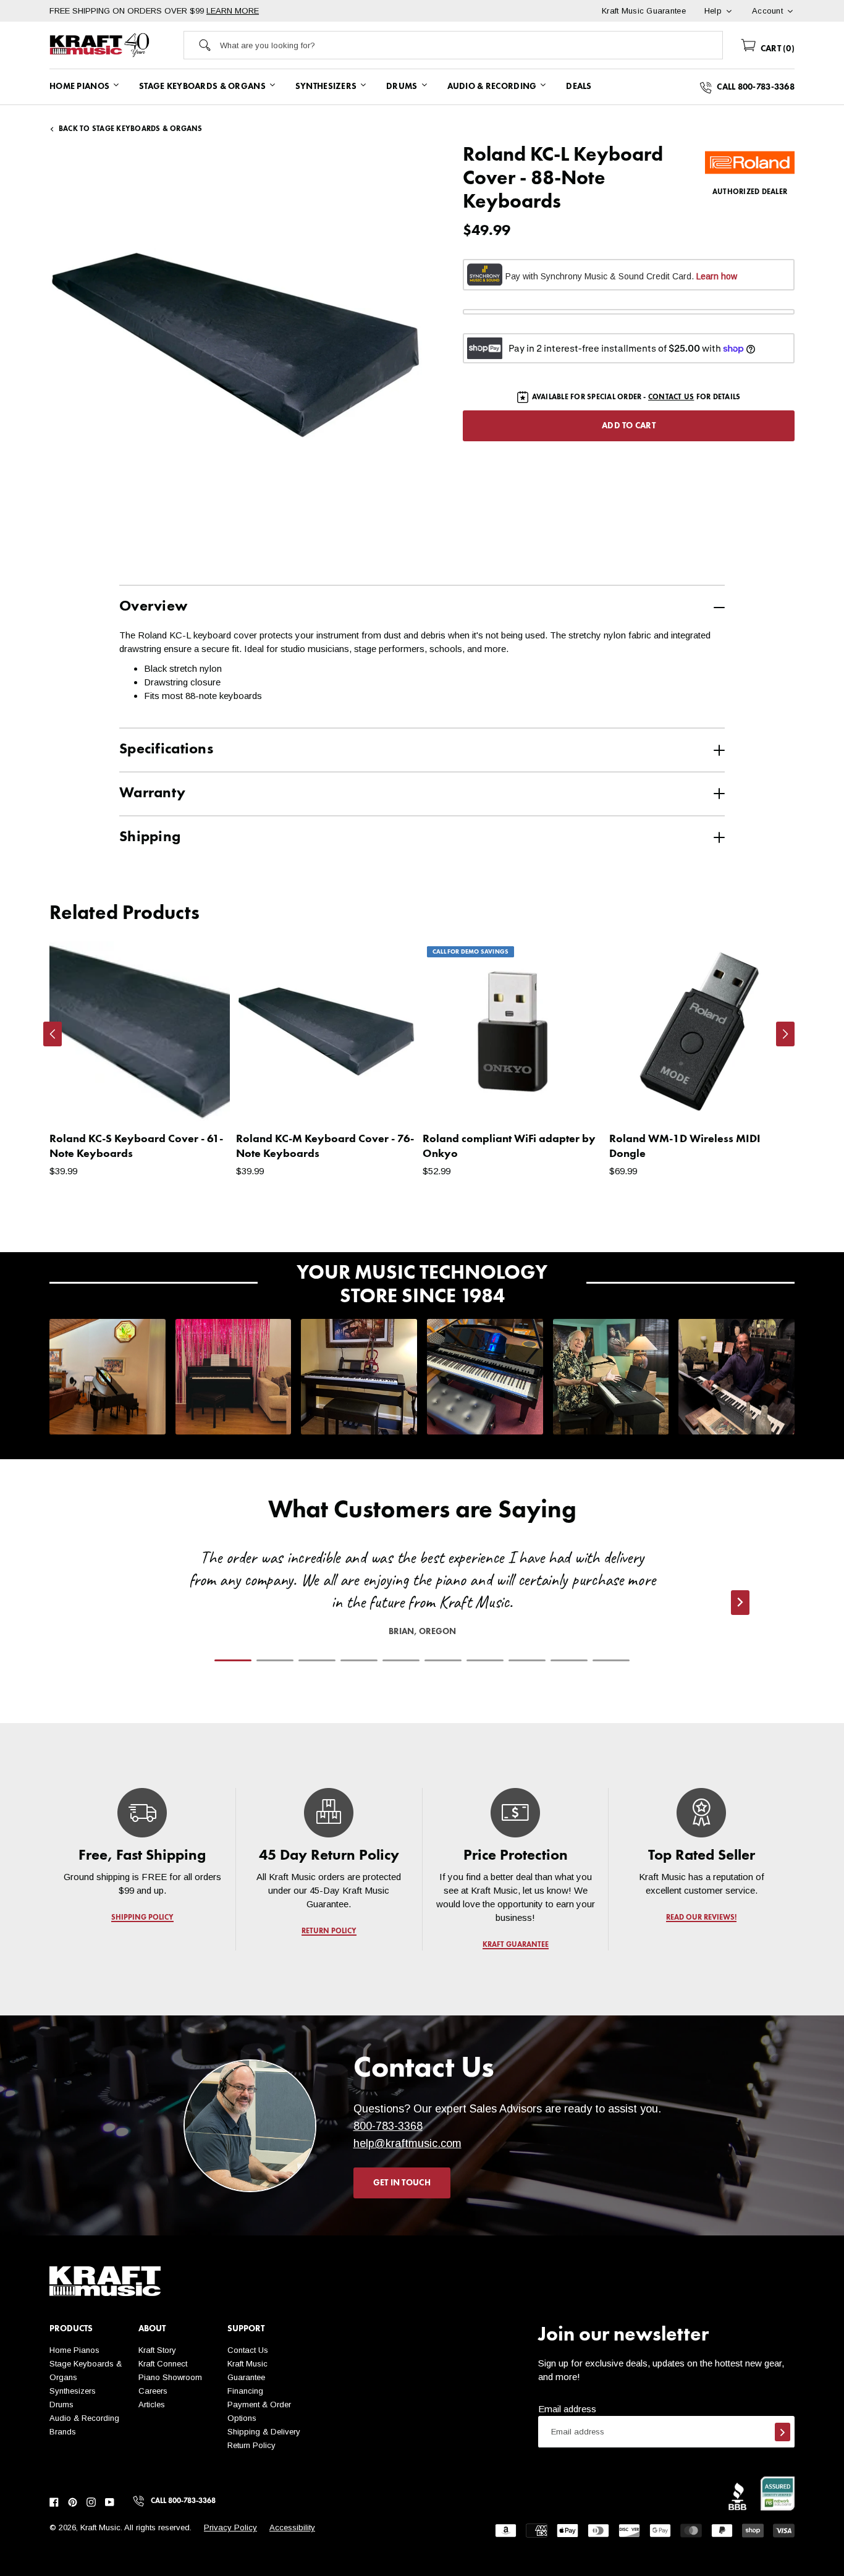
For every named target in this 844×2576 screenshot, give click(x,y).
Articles (152, 2404)
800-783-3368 (388, 2126)
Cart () (776, 49)
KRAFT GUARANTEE (515, 1945)
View (199, 1100)
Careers (153, 2391)
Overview (153, 607)
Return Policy (251, 2445)
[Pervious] (53, 1034)
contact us (671, 397)
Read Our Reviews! (702, 1918)
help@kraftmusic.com (407, 2143)
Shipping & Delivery (264, 2432)
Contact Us (248, 2350)
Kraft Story (157, 2350)
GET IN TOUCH (402, 2183)
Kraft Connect (163, 2364)
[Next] (785, 1034)
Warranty (152, 794)
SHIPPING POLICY (142, 1918)
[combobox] (471, 45)
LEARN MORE (233, 11)
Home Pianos (74, 2350)
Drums (61, 2404)
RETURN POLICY (329, 1931)
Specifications (166, 750)
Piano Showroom (170, 2377)
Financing (245, 2391)
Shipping (150, 837)
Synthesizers (73, 2391)
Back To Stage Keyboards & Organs (131, 129)
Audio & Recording (84, 2418)
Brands (63, 2432)
